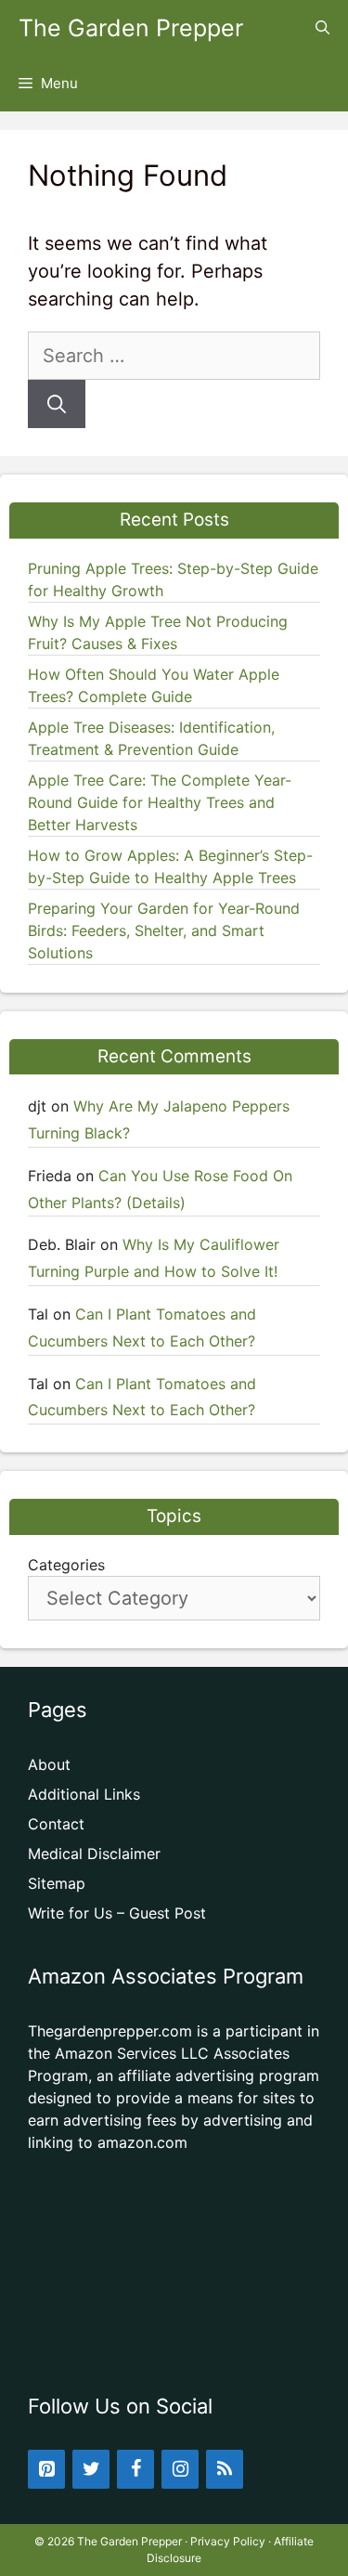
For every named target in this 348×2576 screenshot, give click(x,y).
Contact (56, 1824)
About (49, 1764)
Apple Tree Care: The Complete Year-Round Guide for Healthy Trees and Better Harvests (160, 802)
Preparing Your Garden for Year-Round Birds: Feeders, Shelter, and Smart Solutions (164, 930)
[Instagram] (180, 2469)
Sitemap (57, 1883)
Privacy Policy (228, 2541)
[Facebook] (135, 2469)
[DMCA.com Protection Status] (174, 2343)
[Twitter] (91, 2469)
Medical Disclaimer (94, 1854)
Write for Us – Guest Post (117, 1913)
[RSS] (225, 2469)
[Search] (57, 404)
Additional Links (84, 1794)
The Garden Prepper (131, 28)
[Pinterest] (46, 2469)
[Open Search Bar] (322, 28)
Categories (66, 1565)
